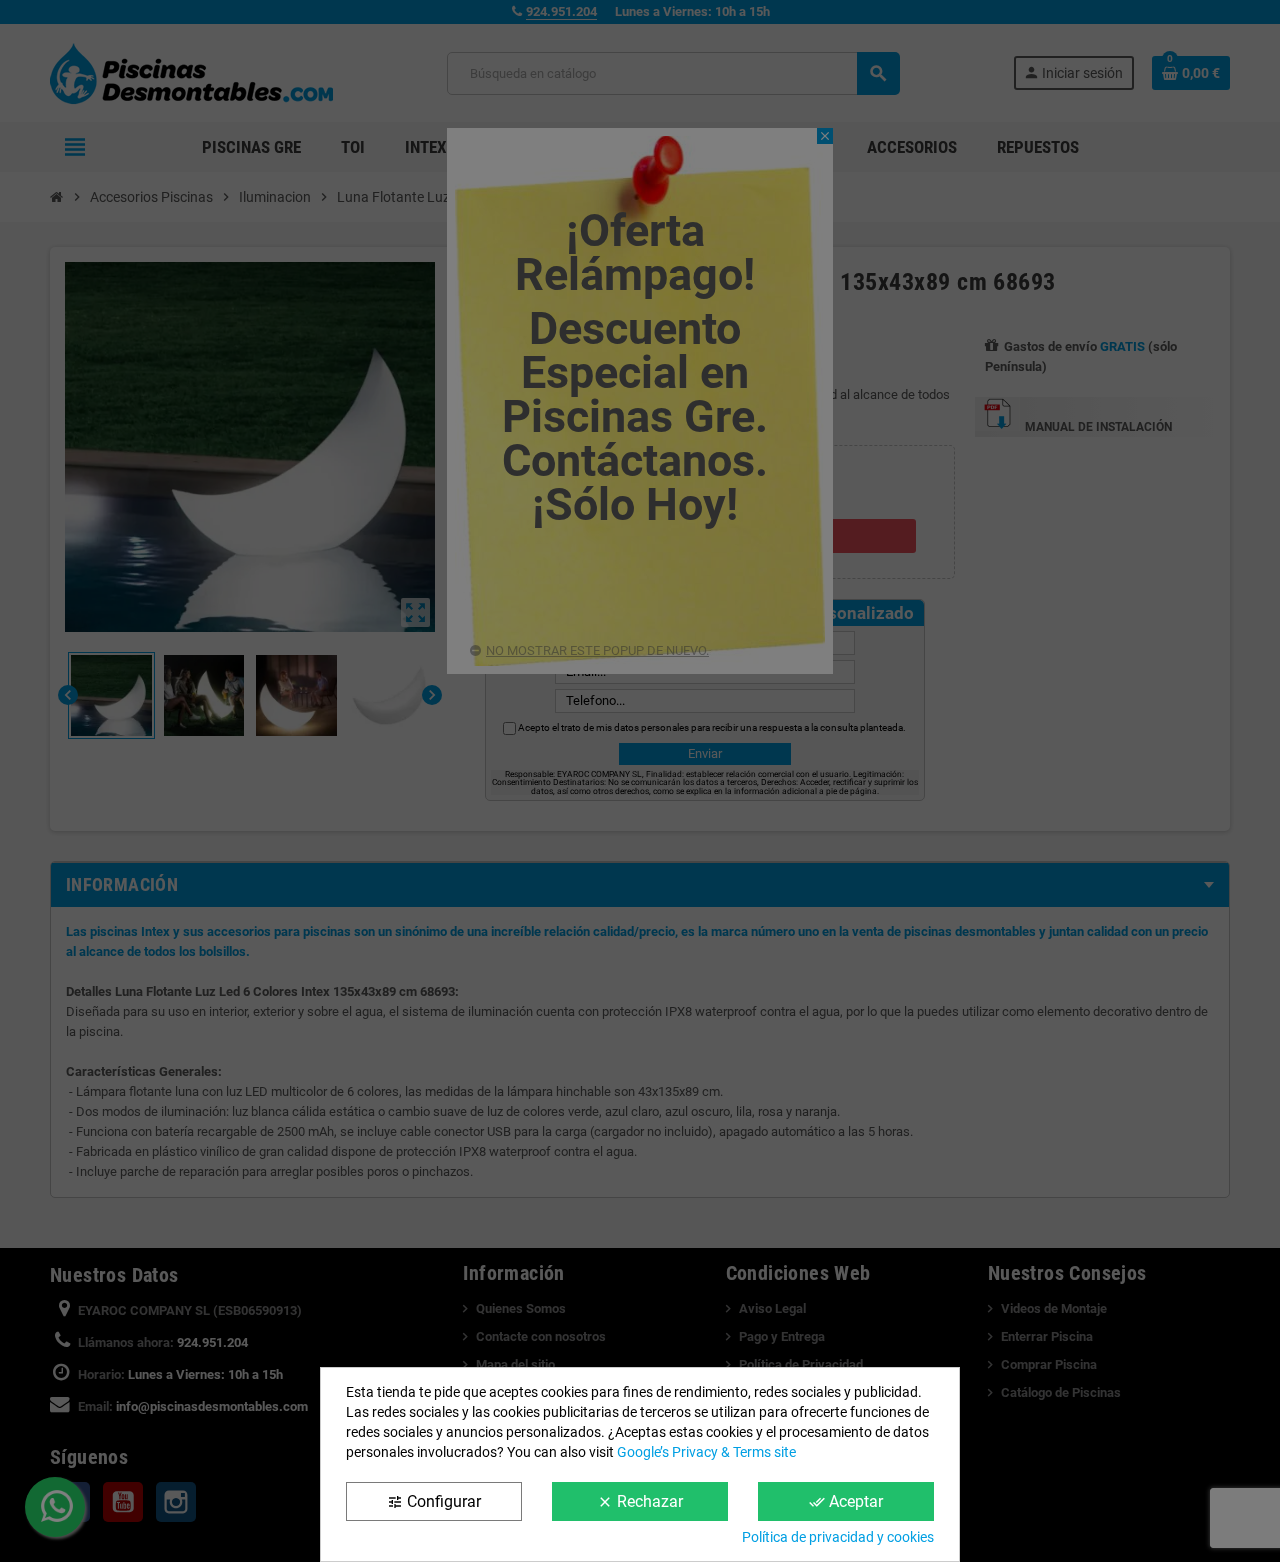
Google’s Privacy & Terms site (706, 1452)
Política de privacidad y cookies (838, 1537)
